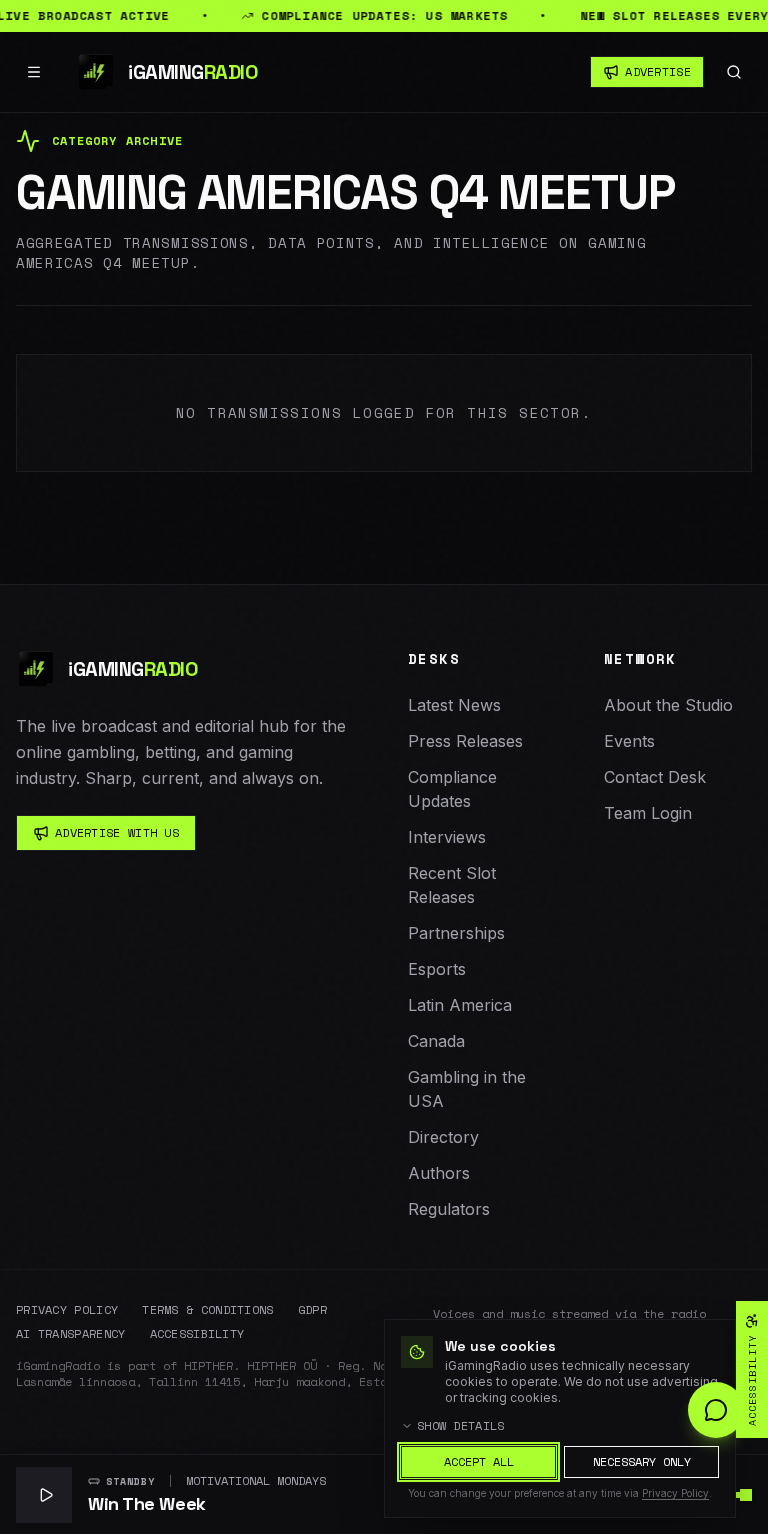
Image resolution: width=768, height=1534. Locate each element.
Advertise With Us (117, 832)
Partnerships (456, 933)
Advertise (658, 71)
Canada (436, 1041)
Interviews (447, 837)
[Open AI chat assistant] (716, 1410)
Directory (443, 1137)
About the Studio (668, 705)
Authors (439, 1173)
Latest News (454, 705)
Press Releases (465, 741)
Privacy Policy (67, 1310)
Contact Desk (655, 777)
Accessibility (197, 1334)
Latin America (460, 1005)
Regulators (449, 1209)
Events (629, 741)
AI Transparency (71, 1334)
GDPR (312, 1310)
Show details (461, 1426)
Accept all (479, 1461)
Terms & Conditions (207, 1310)
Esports (437, 969)
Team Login (648, 813)
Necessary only (642, 1461)
